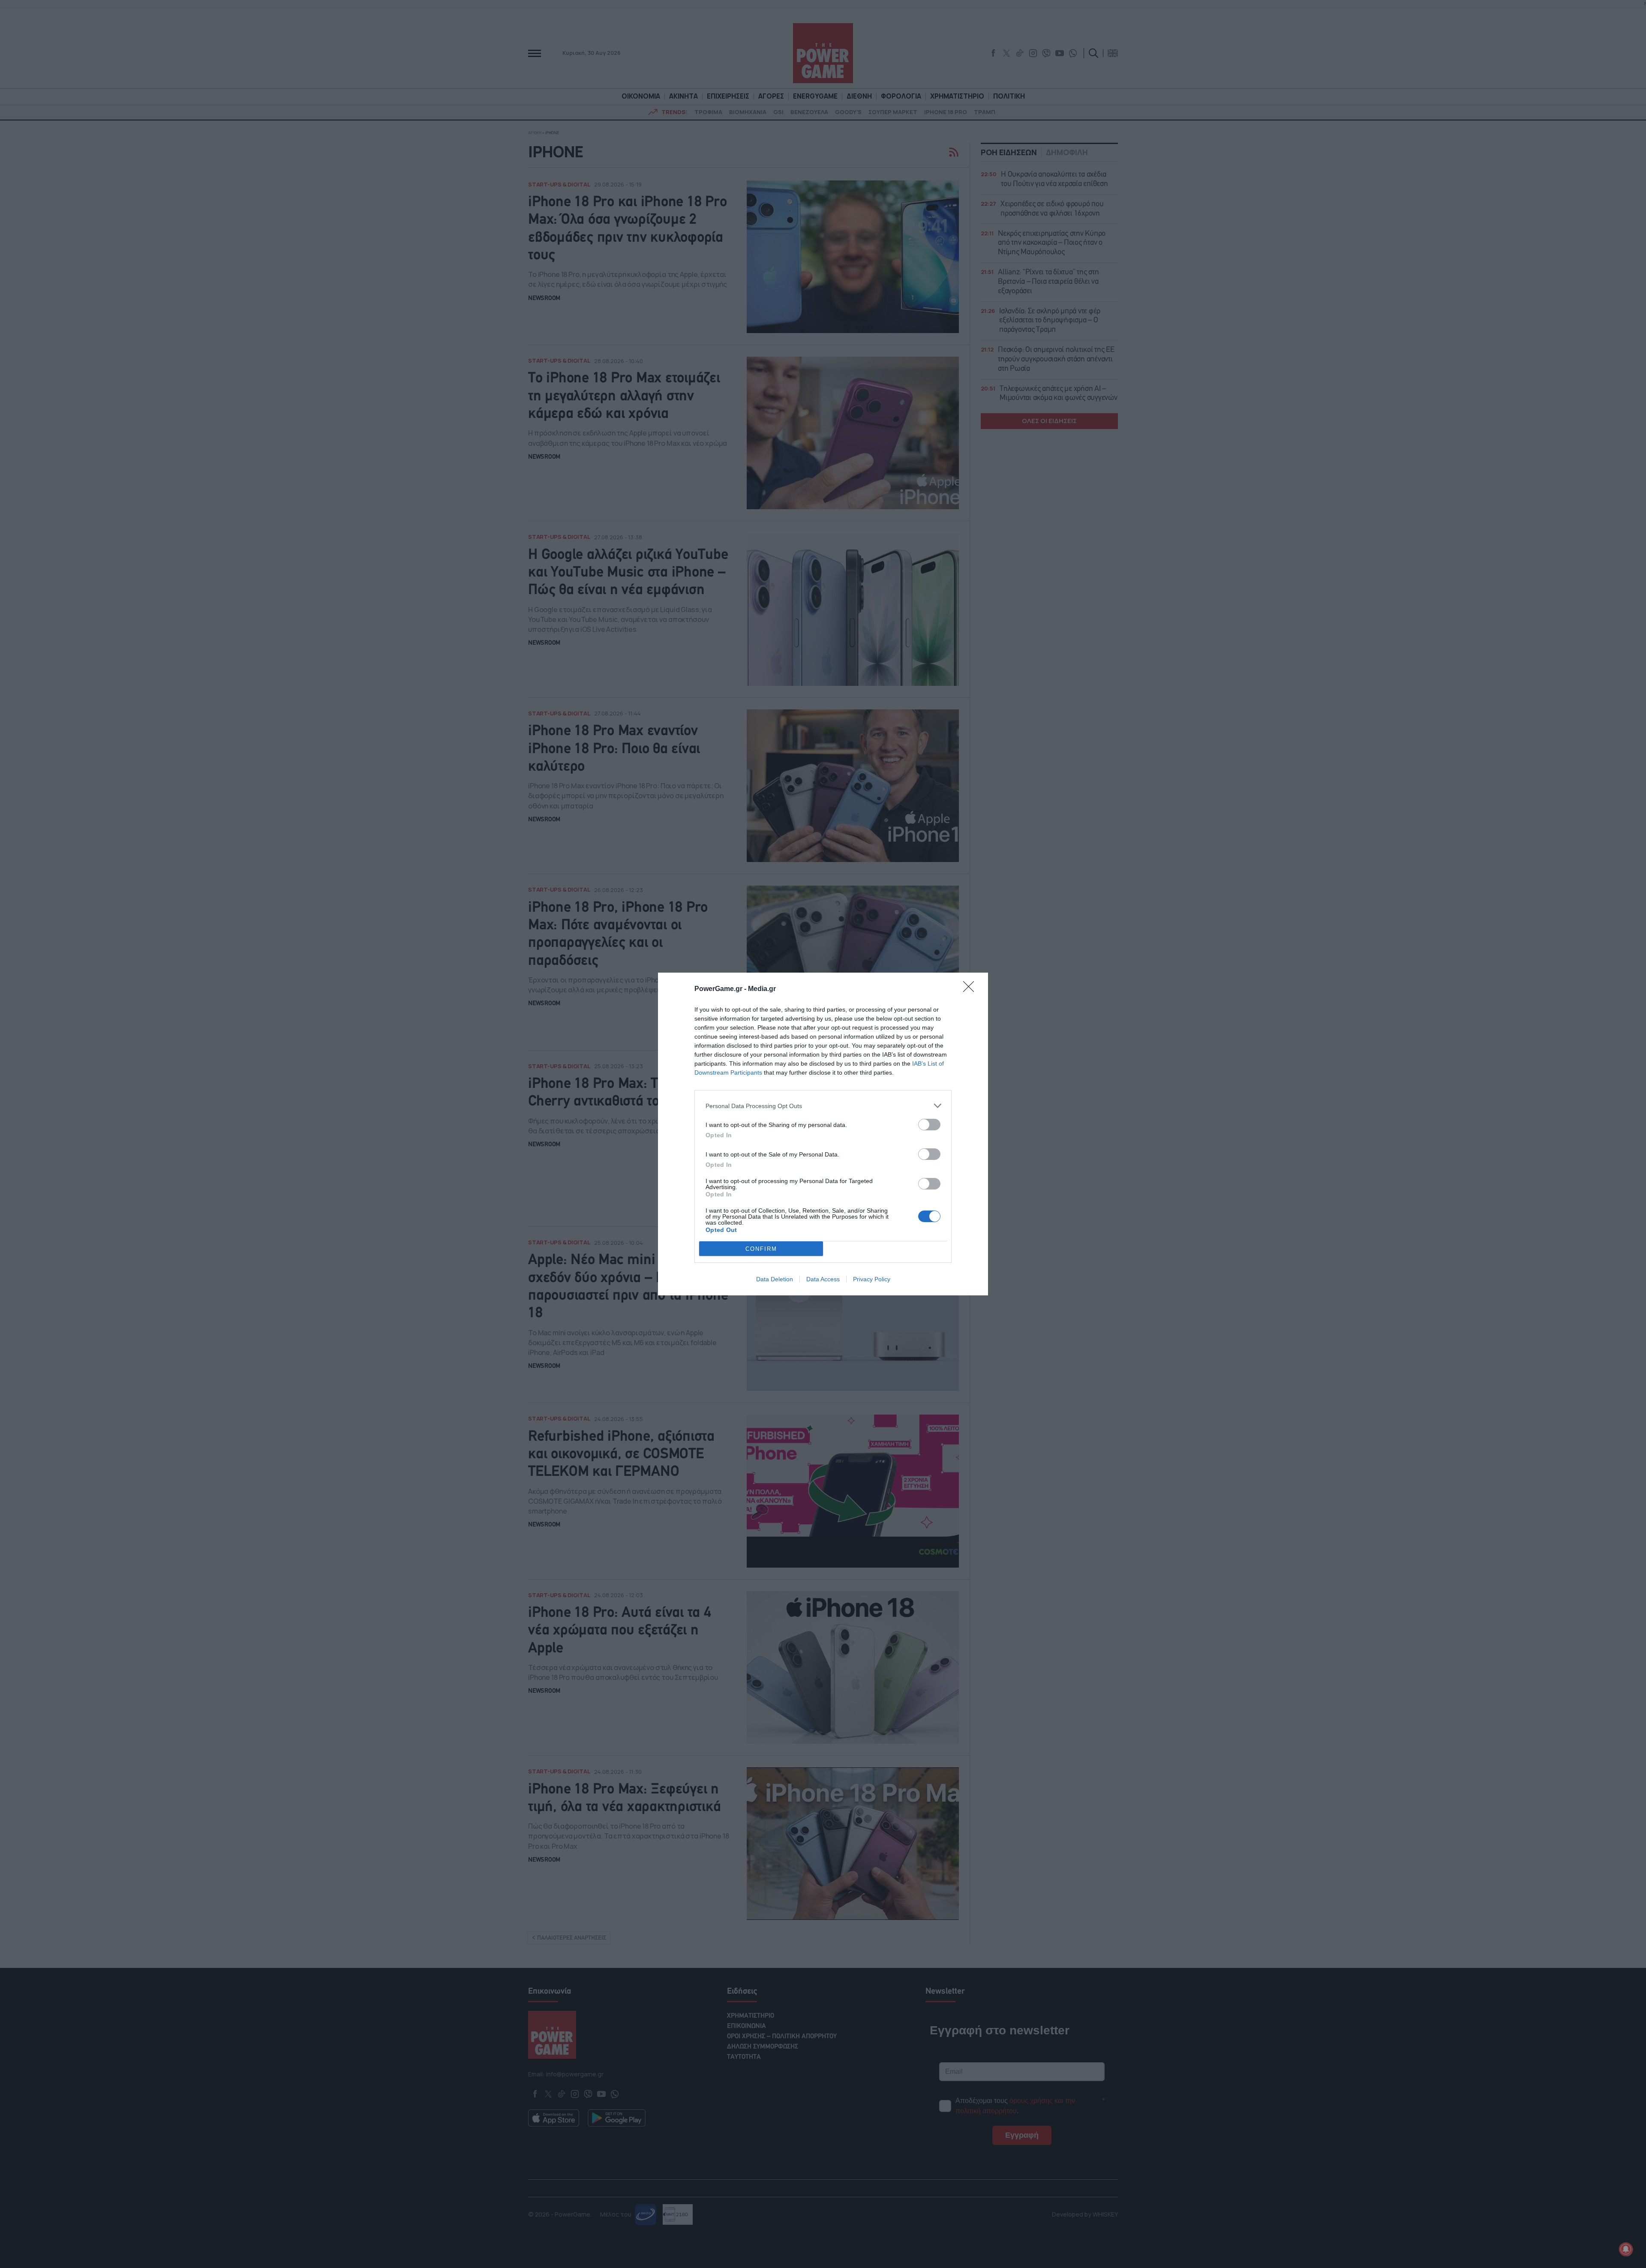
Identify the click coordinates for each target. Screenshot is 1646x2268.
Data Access (823, 1279)
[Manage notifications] (1626, 2249)
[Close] (971, 989)
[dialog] (823, 1134)
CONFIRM (761, 1249)
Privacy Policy (872, 1279)
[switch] (929, 1125)
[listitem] (823, 1106)
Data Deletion (775, 1279)
